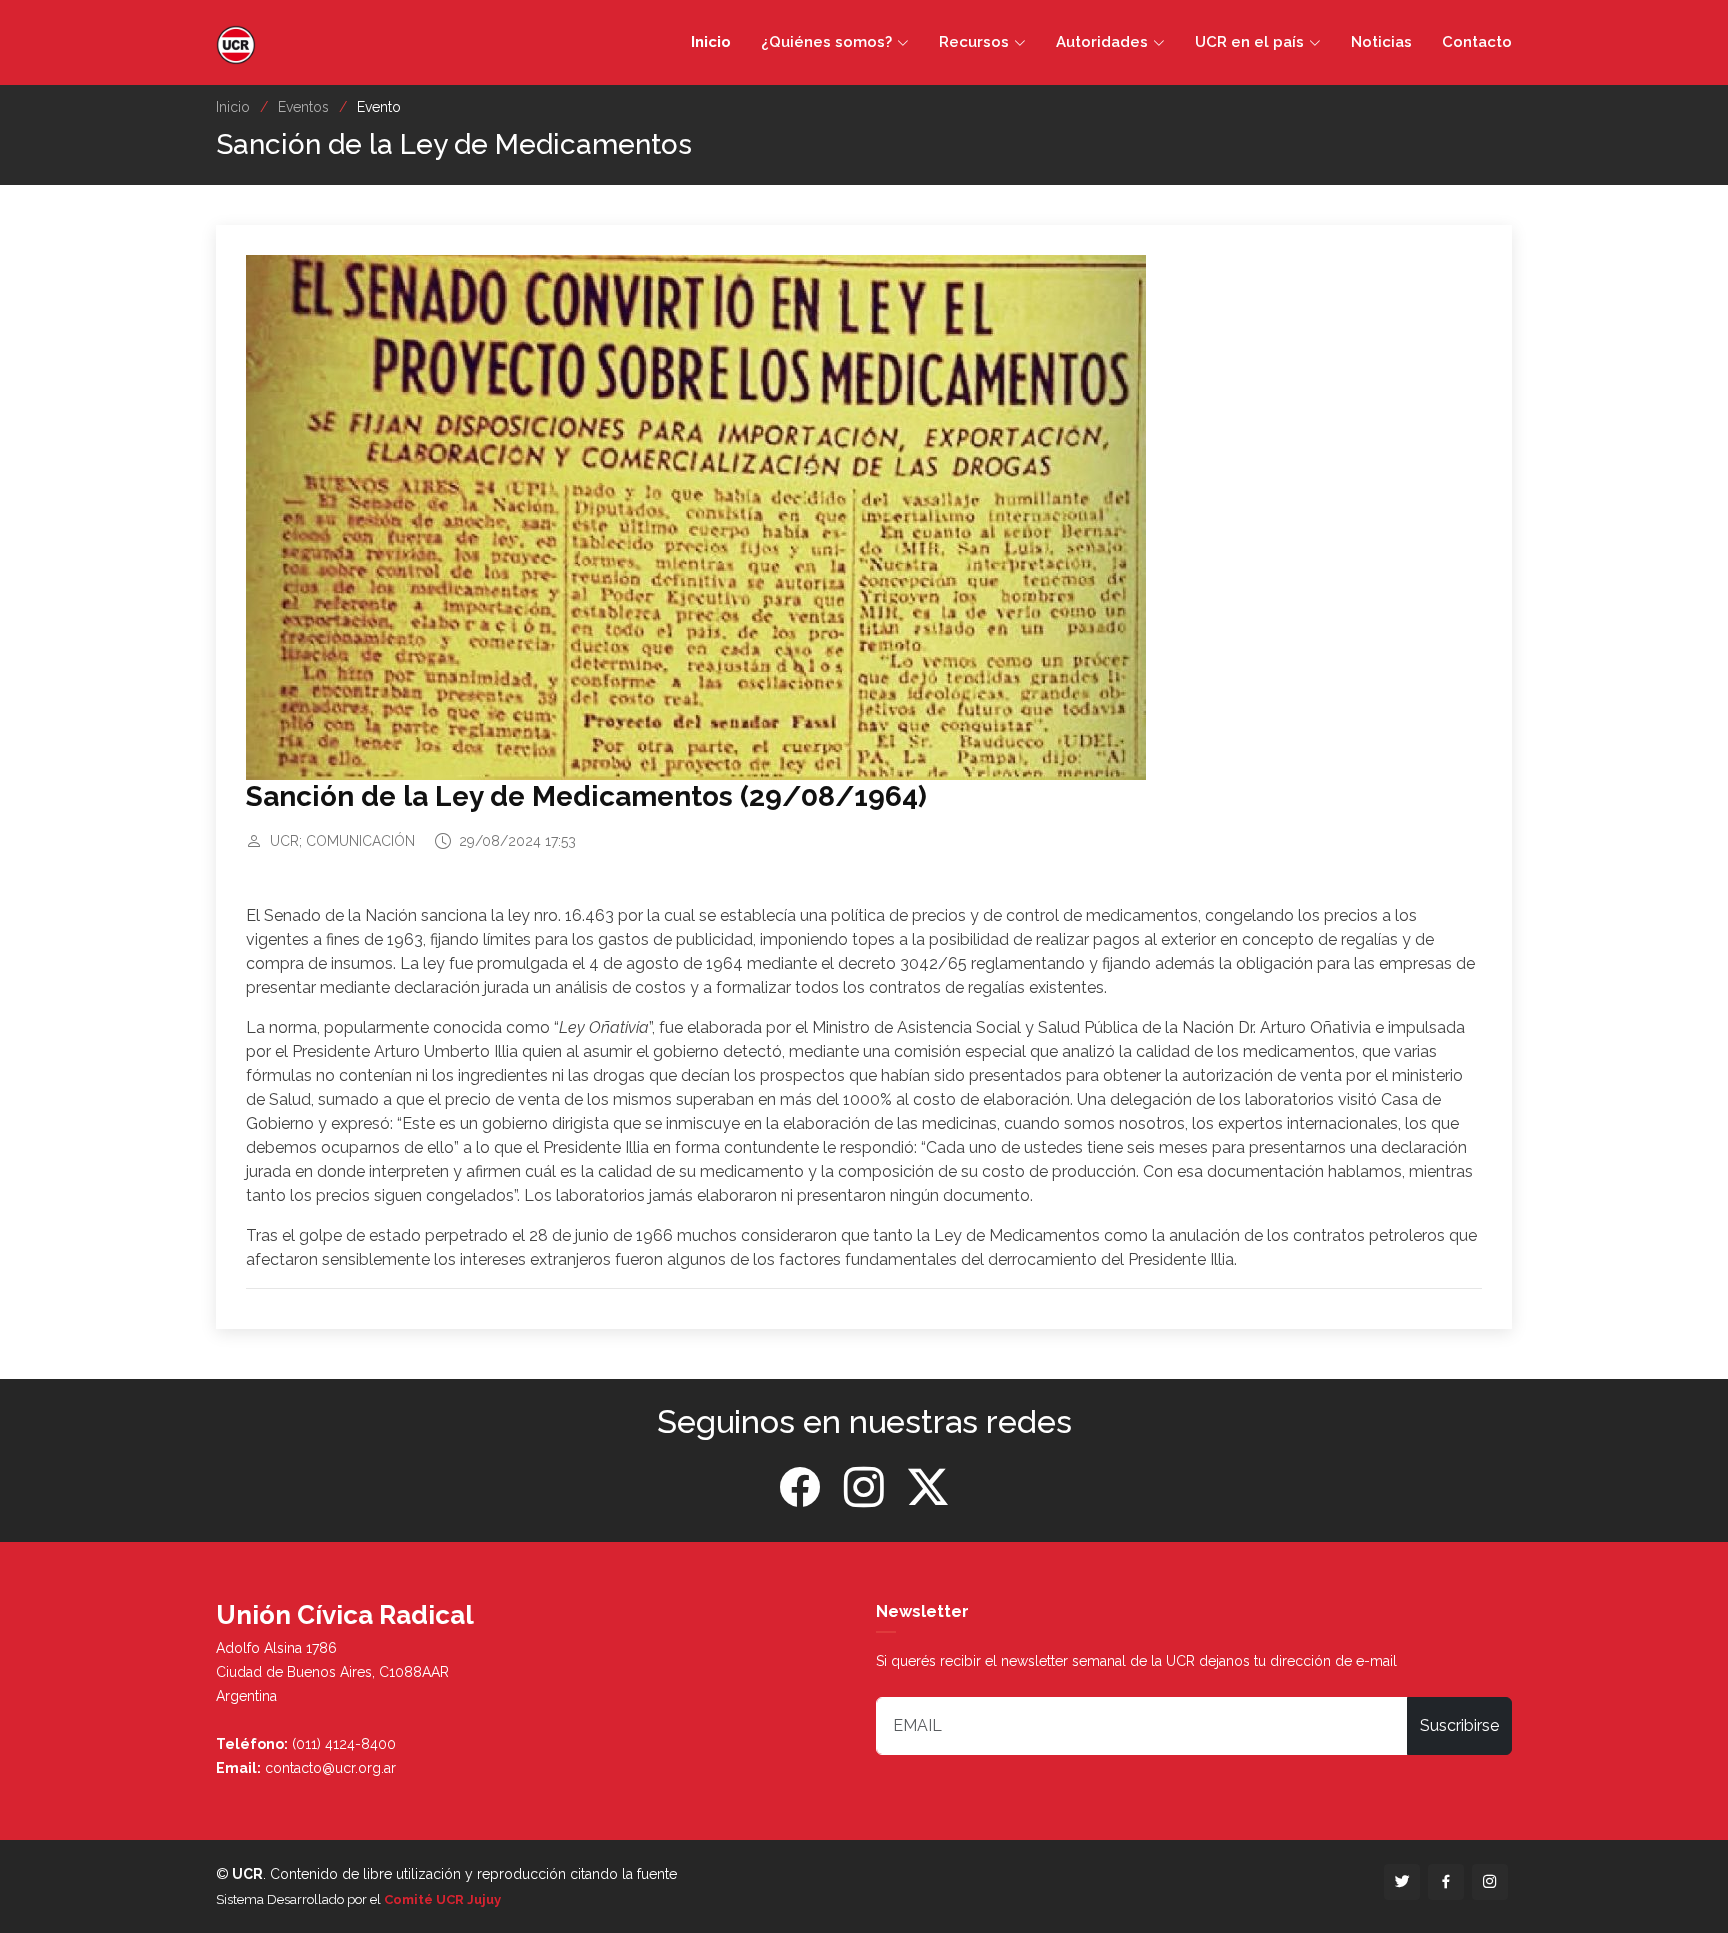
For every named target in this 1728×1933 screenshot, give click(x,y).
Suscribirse (1459, 1725)
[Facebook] (800, 1488)
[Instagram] (864, 1488)
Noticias (1381, 42)
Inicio (711, 42)
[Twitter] (928, 1488)
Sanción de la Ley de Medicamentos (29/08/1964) (586, 796)
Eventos (303, 107)
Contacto (1477, 42)
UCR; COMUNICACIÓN (342, 841)
